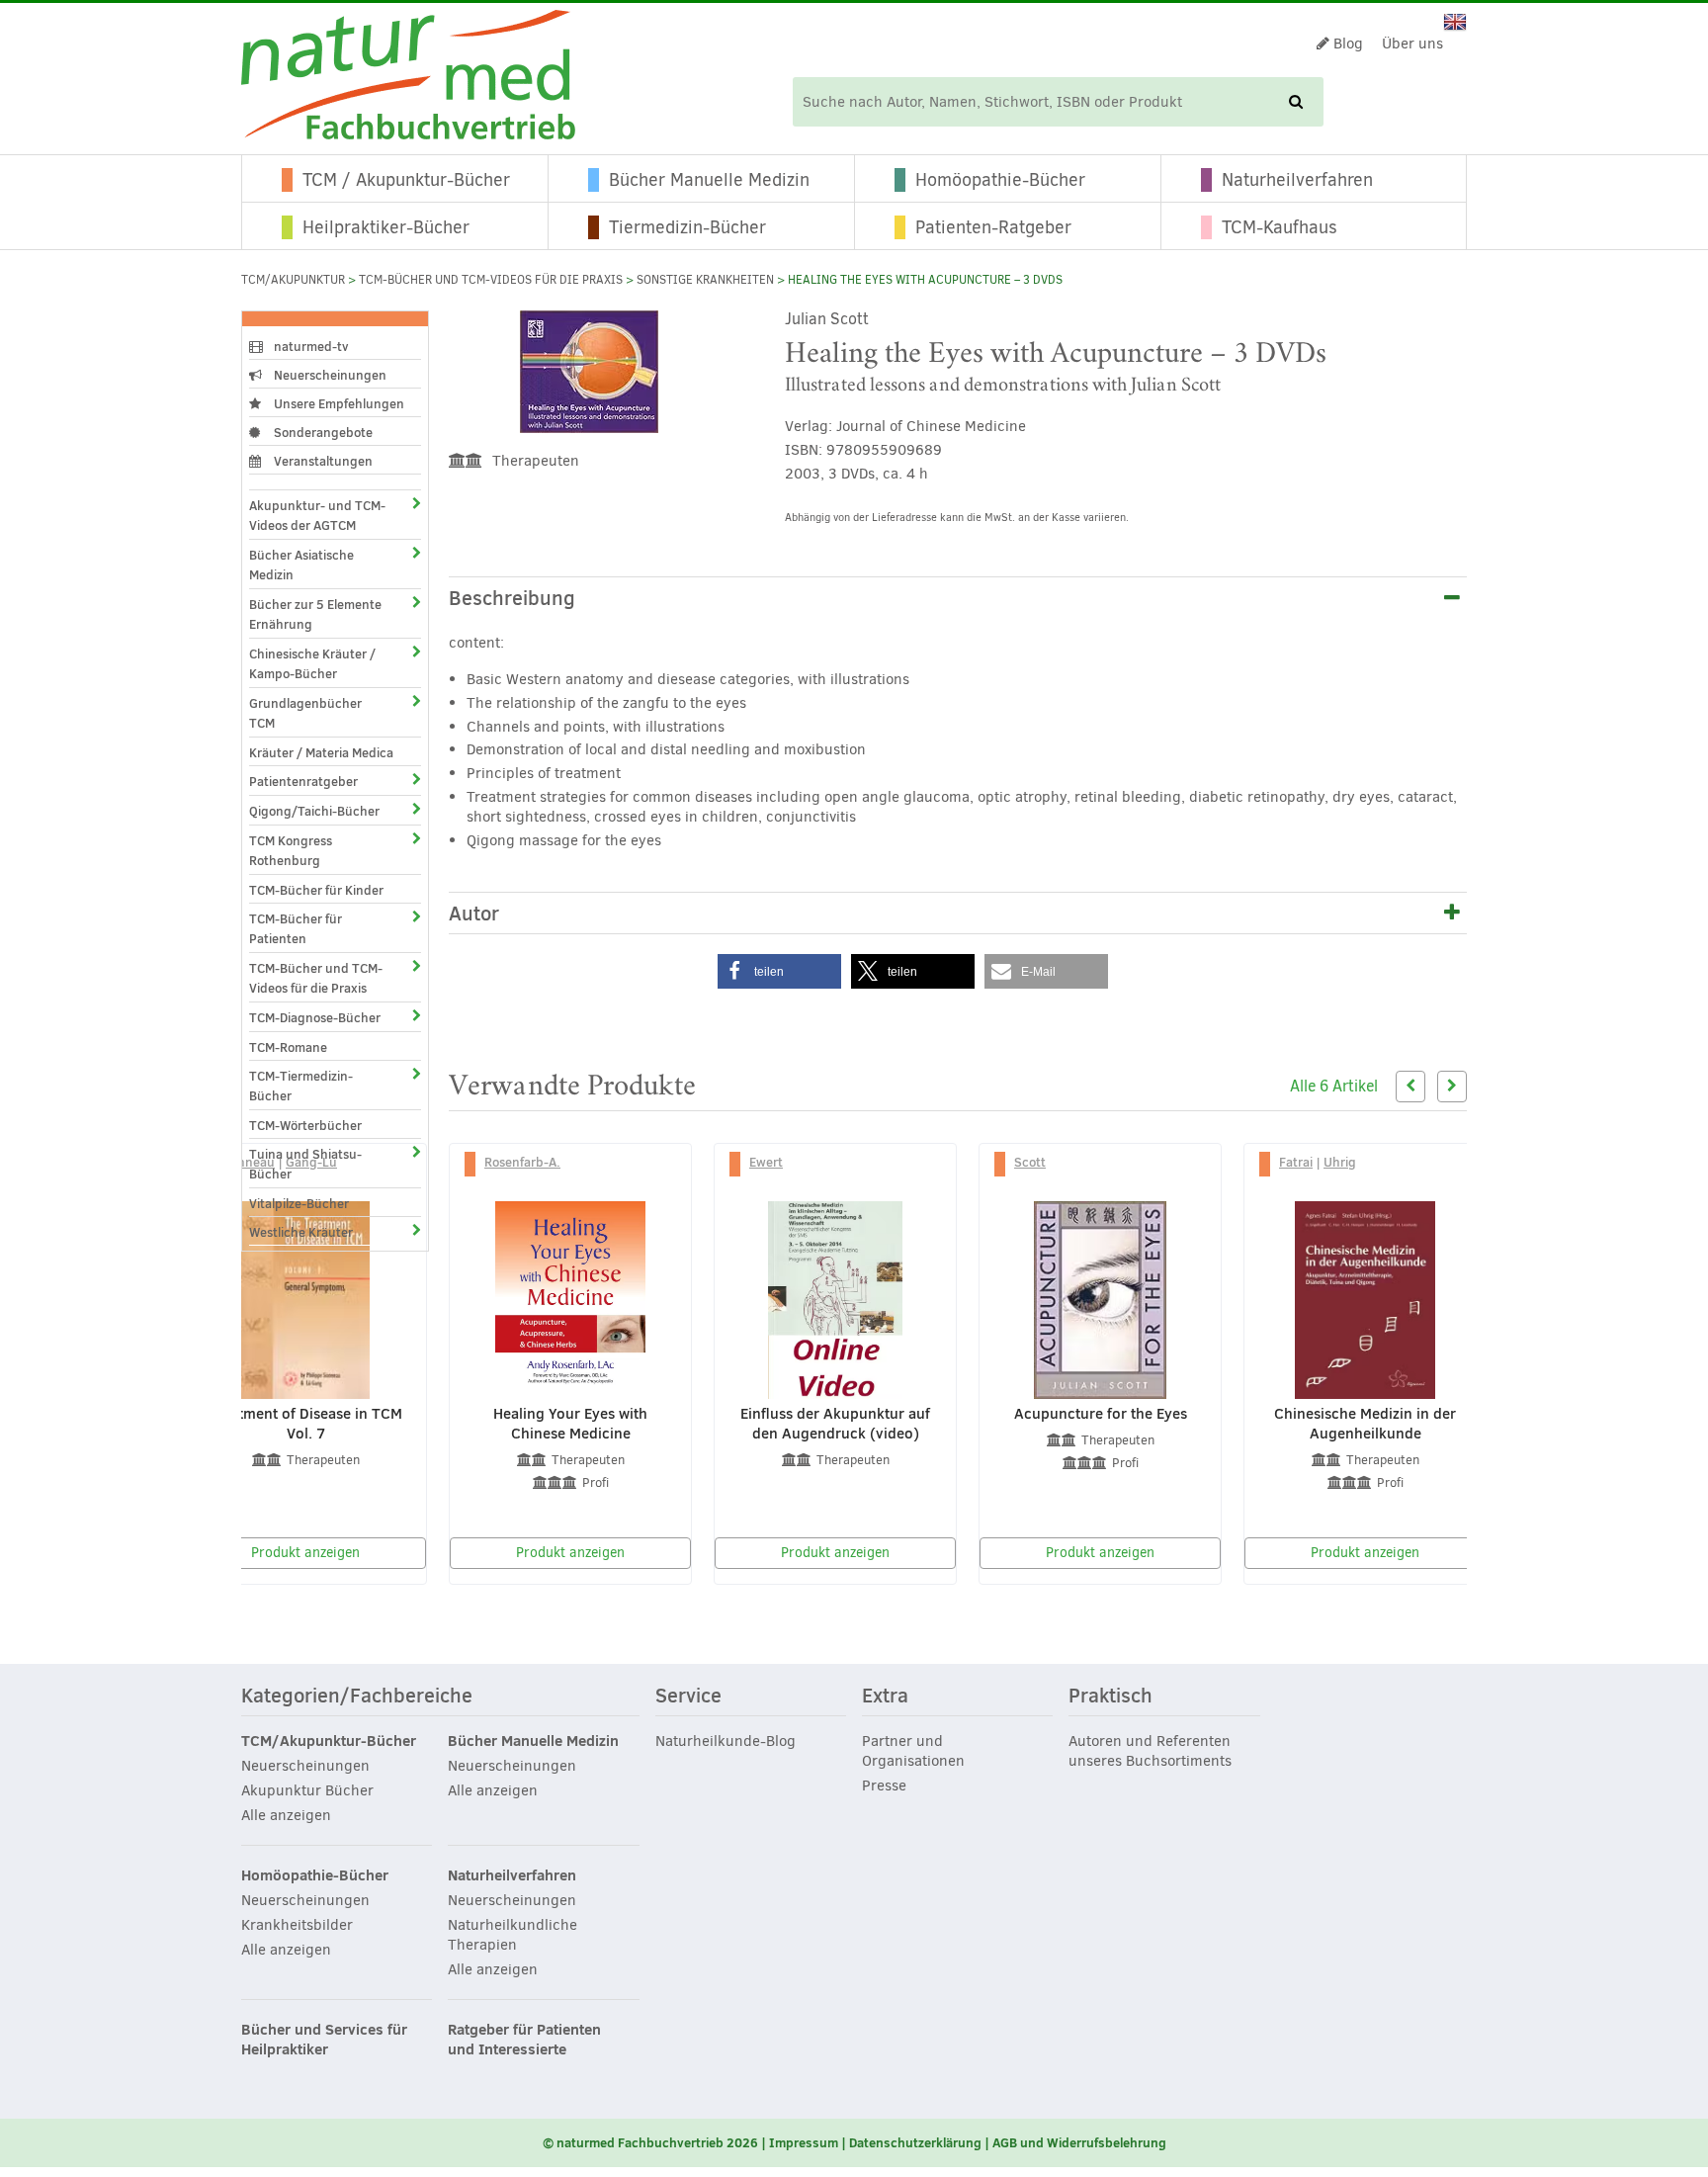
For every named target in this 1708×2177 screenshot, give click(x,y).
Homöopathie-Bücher (1000, 180)
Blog (1346, 44)
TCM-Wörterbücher (305, 1125)
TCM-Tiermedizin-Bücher (301, 1086)
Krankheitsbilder (297, 1925)
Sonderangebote (322, 432)
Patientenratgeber (303, 781)
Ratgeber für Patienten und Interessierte (524, 2040)
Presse (884, 1785)
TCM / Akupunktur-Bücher (406, 180)
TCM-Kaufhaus (1280, 227)
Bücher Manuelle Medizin (709, 180)
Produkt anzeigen (305, 1553)
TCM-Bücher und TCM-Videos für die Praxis (491, 280)
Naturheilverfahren (1297, 180)
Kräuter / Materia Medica (321, 752)
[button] (779, 971)
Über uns (1412, 44)
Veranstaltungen (322, 461)
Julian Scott (827, 319)
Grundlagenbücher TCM (305, 713)
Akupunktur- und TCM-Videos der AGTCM (317, 515)
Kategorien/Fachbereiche (357, 1697)
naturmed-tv (310, 346)
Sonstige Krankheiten (705, 280)
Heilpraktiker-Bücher (386, 227)
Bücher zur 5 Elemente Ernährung (315, 614)
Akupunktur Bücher (307, 1790)
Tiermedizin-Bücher (687, 227)
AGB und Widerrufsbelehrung (1079, 2142)
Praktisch (1110, 1697)
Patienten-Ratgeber (993, 227)
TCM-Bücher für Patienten (296, 928)
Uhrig (1340, 1162)
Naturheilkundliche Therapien (512, 1935)
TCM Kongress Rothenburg (291, 850)
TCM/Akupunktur (293, 280)
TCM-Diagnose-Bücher (315, 1017)
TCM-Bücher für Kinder (316, 890)
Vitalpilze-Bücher (299, 1203)
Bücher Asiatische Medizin (301, 565)
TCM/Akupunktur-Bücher (329, 1741)
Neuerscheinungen (329, 375)
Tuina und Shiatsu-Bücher (305, 1164)
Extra (885, 1697)
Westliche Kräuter (301, 1232)
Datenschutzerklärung (915, 2142)
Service (688, 1697)
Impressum (804, 2142)
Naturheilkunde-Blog (726, 1741)
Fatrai (1296, 1162)
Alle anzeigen (286, 1815)
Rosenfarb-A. (522, 1162)
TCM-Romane (288, 1047)
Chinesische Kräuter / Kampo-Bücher (312, 663)
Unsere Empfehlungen (338, 403)
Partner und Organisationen (913, 1751)
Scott (1030, 1162)
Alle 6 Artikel (1334, 1086)
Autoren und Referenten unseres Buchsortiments (1150, 1751)
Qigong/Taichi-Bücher (314, 811)
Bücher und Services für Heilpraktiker (324, 2040)
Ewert (766, 1162)
